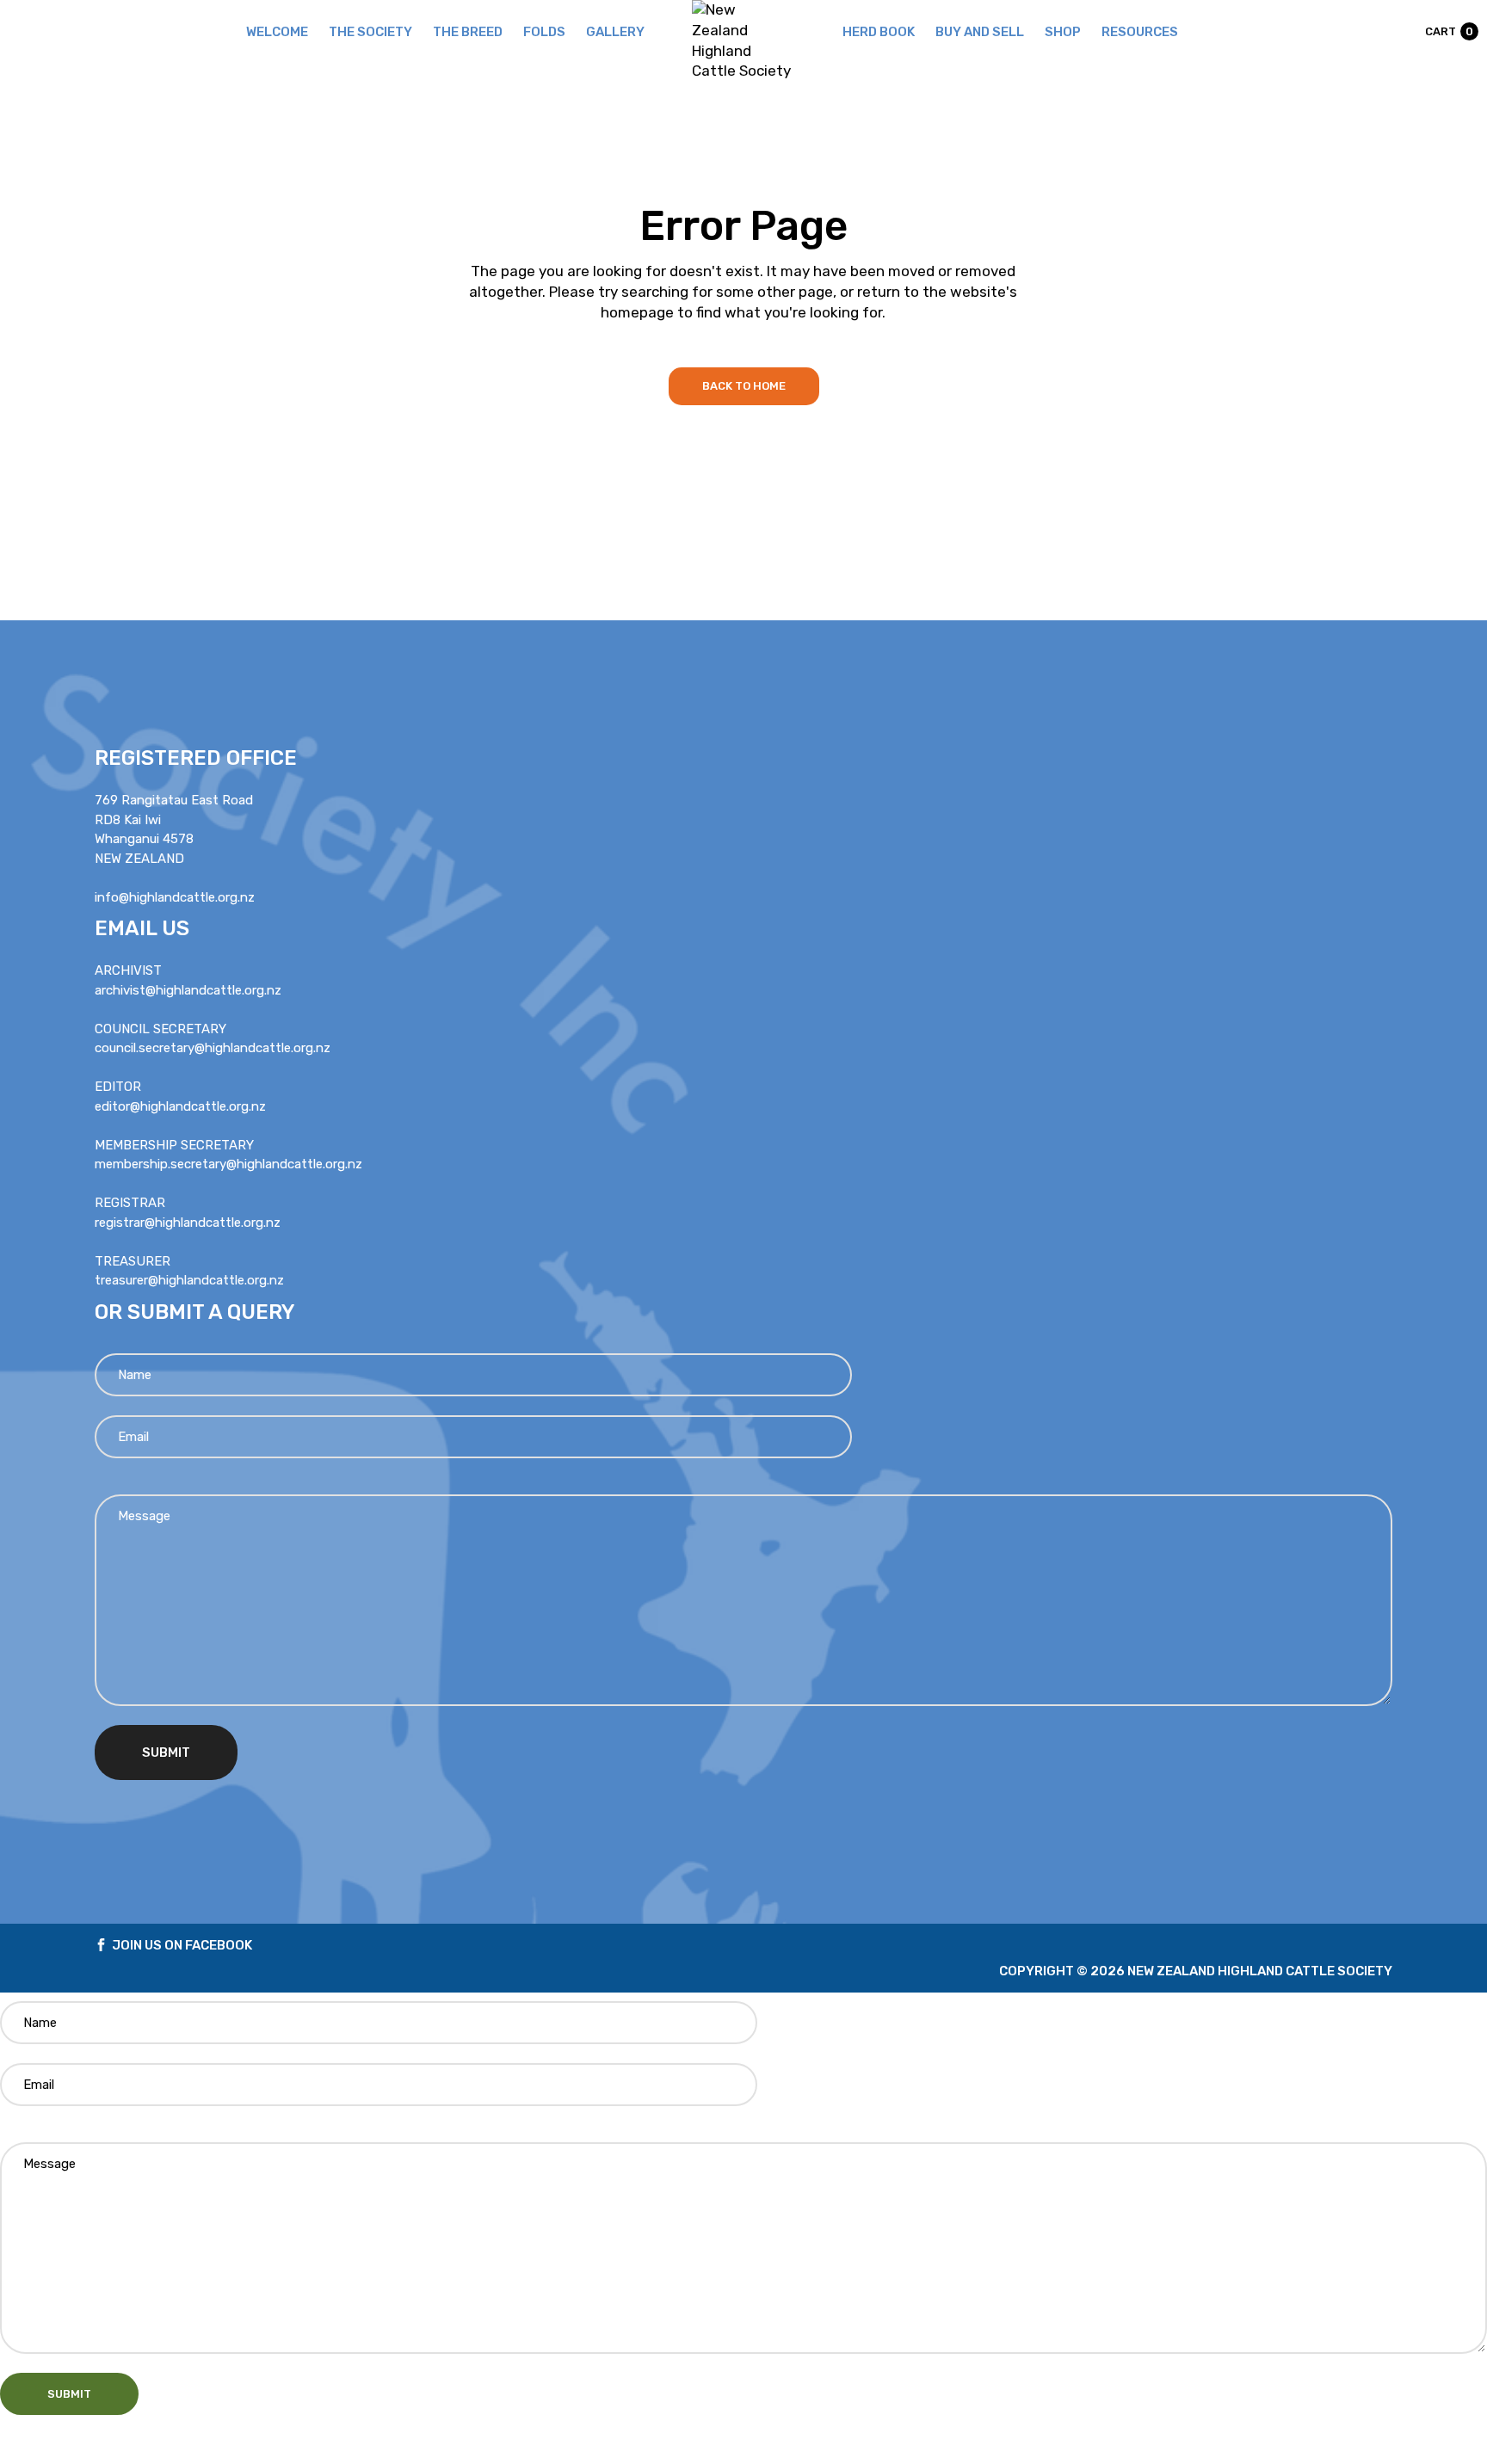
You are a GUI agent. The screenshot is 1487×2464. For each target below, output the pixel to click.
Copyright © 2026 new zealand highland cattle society (1196, 1971)
